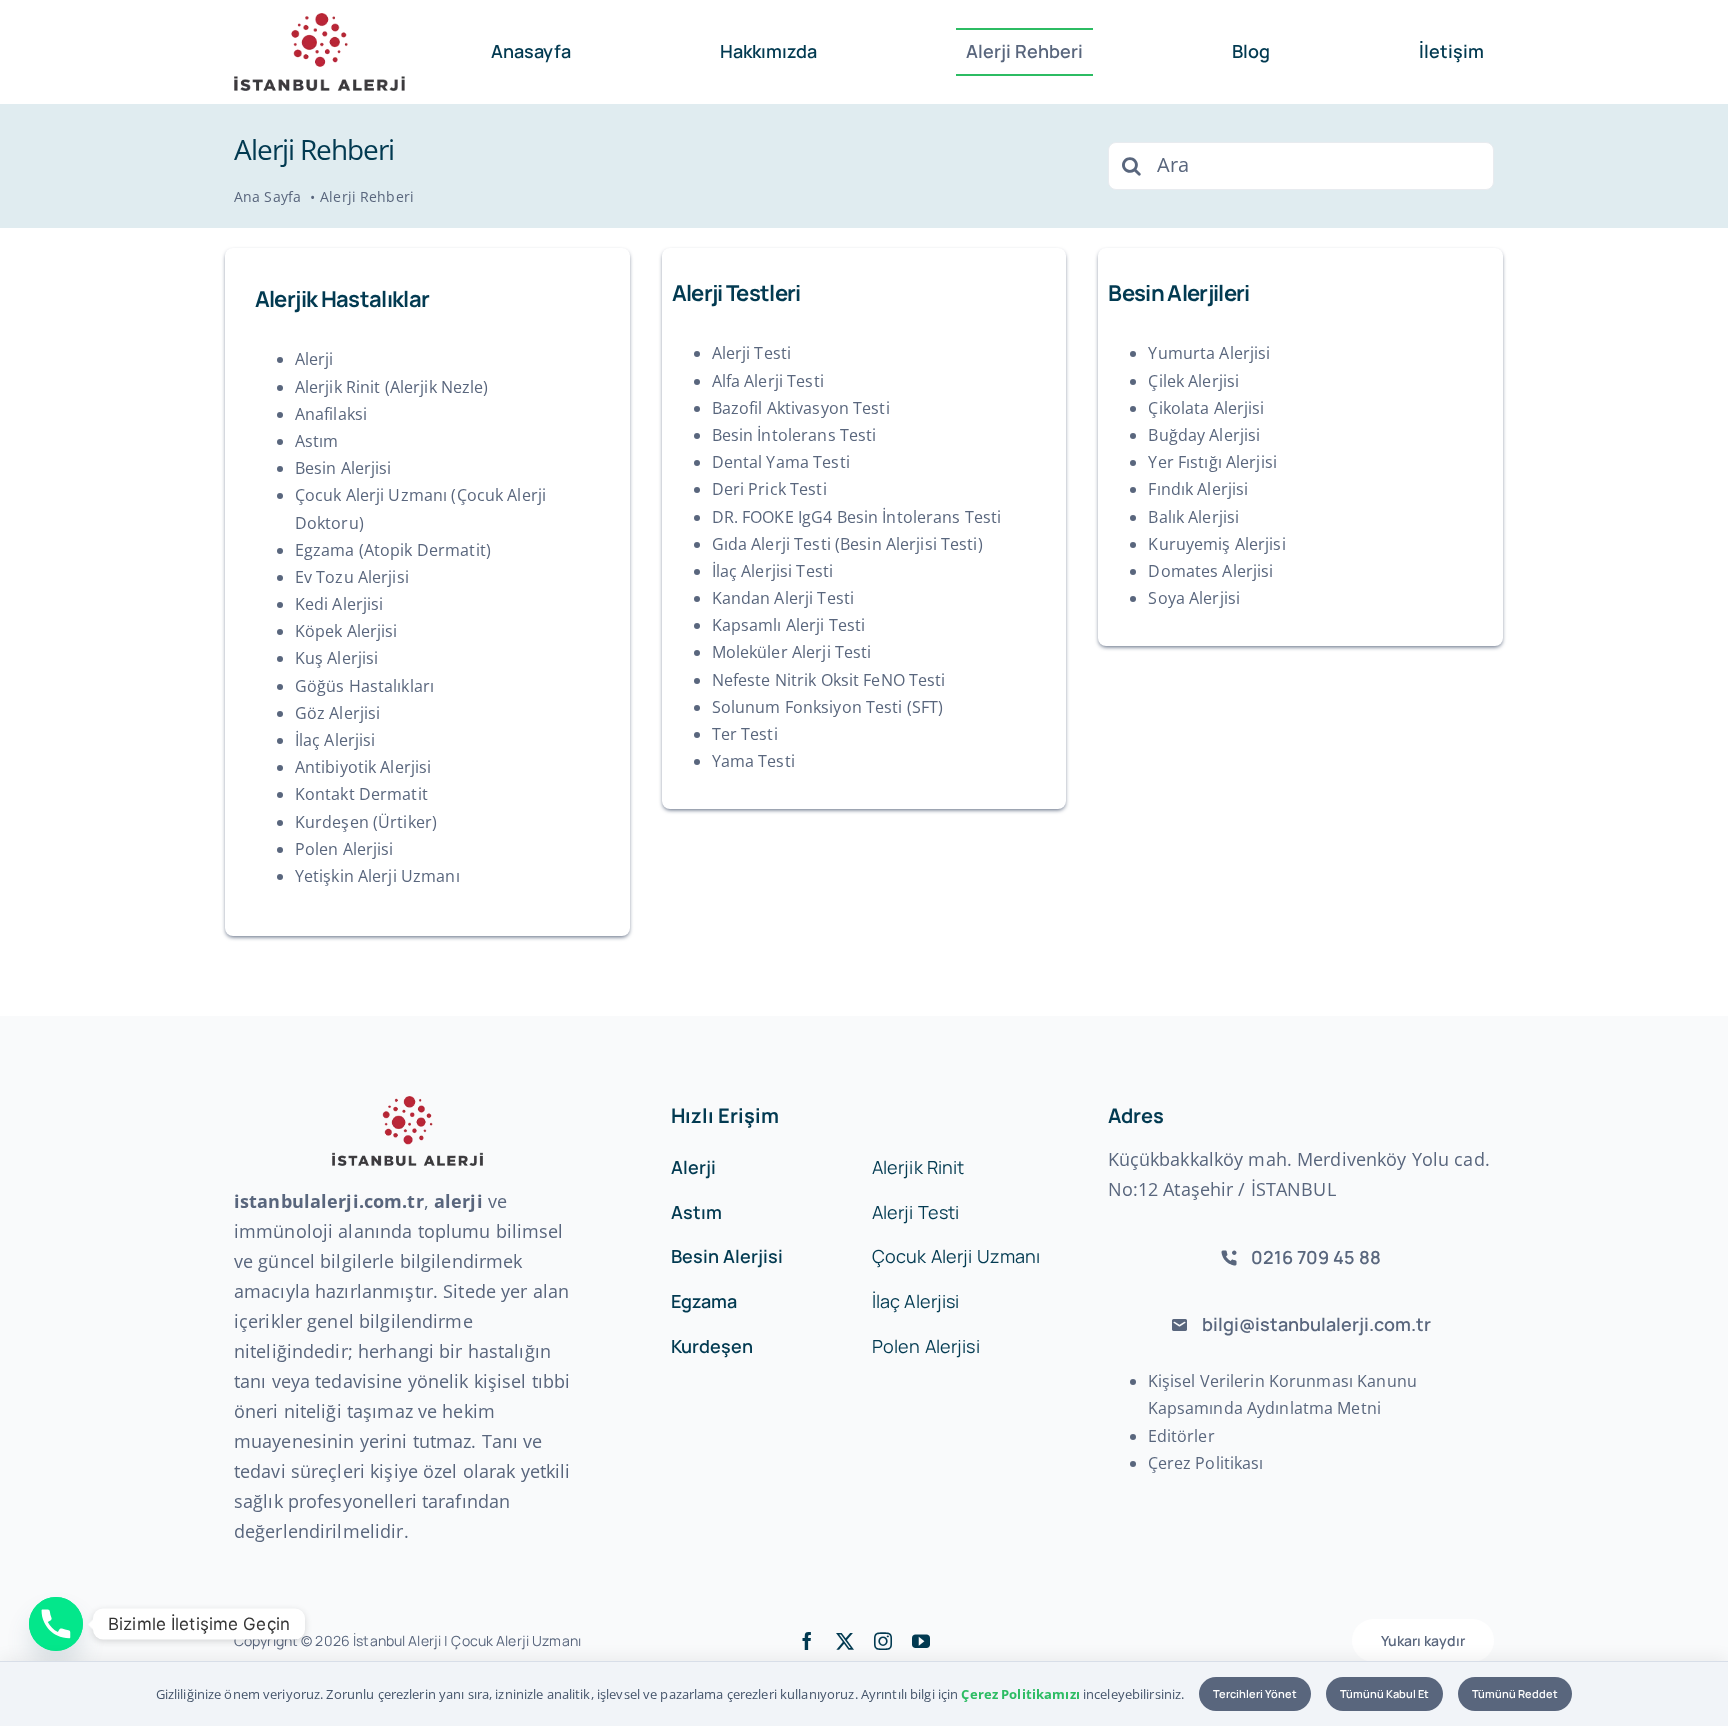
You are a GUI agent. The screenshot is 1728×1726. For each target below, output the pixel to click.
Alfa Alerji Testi (768, 381)
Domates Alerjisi (1210, 571)
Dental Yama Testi (781, 462)
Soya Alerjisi (1194, 598)
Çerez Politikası (1206, 1463)
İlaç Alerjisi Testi (772, 571)
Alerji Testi (752, 353)
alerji (458, 1201)
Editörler (1181, 1436)
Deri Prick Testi (769, 489)
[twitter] (845, 1641)
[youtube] (921, 1641)
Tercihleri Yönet (1255, 1693)
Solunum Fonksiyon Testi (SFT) (828, 707)
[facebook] (807, 1641)
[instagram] (883, 1641)
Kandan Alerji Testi (783, 598)
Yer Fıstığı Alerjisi (1212, 462)
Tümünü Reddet (1515, 1693)
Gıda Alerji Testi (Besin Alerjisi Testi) (847, 544)
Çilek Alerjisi (1193, 381)
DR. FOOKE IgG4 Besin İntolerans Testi (857, 517)
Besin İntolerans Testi (794, 435)
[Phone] (56, 1624)
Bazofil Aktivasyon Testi (801, 408)
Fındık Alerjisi (1198, 489)
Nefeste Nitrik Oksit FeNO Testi (829, 680)
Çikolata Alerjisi (1206, 408)
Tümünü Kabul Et (1384, 1693)
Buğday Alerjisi (1204, 435)
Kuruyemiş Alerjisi (1216, 544)
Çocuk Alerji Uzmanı (515, 1640)
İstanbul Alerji (397, 1640)
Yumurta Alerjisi (1209, 353)
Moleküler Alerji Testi (792, 652)
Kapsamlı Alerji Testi (789, 625)
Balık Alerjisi (1193, 517)
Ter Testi (745, 734)
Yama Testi (753, 761)
